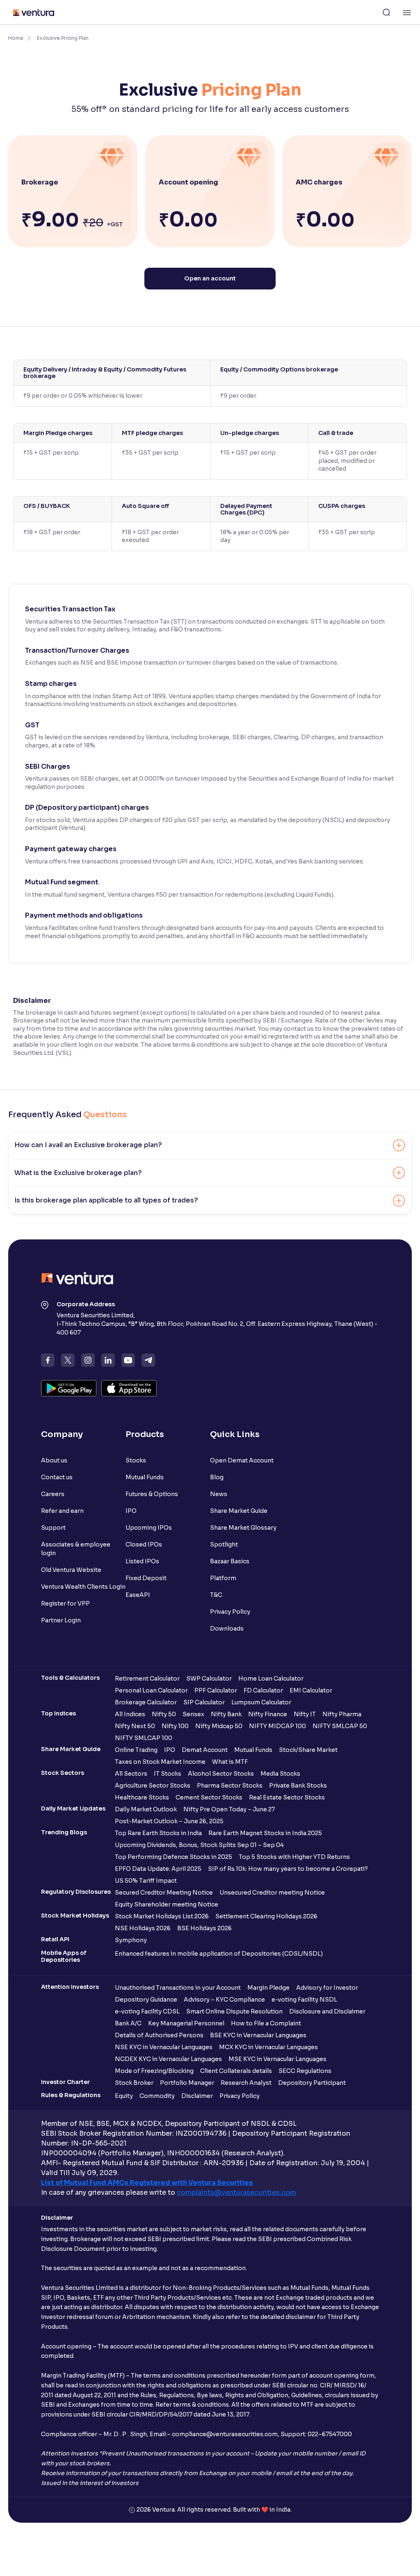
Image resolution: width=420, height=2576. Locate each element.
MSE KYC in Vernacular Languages (277, 2059)
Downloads (227, 1629)
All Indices (130, 1714)
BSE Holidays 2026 (204, 1928)
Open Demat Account (242, 1460)
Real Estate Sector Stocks (287, 1797)
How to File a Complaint (266, 2023)
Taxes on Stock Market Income (160, 1762)
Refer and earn (62, 1511)
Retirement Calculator (147, 1679)
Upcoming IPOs (149, 1528)
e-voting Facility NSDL (304, 2000)
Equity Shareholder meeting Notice (167, 1904)
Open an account (210, 278)
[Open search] (386, 12)
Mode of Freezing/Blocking (154, 2071)
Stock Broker (134, 2083)
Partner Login (61, 1620)
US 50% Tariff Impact (146, 1881)
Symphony (131, 1940)
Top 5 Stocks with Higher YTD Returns (294, 1857)
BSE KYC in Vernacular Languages (258, 2035)
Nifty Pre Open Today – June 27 (229, 1809)
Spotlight (224, 1544)
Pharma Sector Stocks (230, 1786)
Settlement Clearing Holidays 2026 (266, 1916)
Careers (53, 1494)
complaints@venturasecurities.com (236, 2192)
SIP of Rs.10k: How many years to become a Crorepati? (288, 1869)
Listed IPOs (142, 1561)
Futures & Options (152, 1494)
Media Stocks (280, 1774)
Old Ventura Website (71, 1570)
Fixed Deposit (146, 1578)
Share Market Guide (239, 1511)
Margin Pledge (268, 1988)
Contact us (57, 1477)
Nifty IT (305, 1714)
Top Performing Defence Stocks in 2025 (173, 1857)
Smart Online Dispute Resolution (234, 2011)
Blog (217, 1477)
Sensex (193, 1714)
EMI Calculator (311, 1690)
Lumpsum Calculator (261, 1702)
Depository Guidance (146, 2000)
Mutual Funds (145, 1477)
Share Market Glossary (243, 1528)
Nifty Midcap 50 (219, 1726)
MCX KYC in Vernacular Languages (268, 2047)
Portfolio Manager (187, 2083)
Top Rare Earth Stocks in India (158, 1833)
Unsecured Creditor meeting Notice (272, 1893)
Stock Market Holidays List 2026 (162, 1916)
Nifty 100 (175, 1726)
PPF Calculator (216, 1690)
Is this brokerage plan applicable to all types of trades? (106, 1200)
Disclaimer (197, 2096)
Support (53, 1528)
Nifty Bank (226, 1714)
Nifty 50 (164, 1714)
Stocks (136, 1460)
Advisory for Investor (327, 1988)
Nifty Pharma (342, 1714)
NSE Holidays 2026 (143, 1928)
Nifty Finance (268, 1714)
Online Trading (136, 1750)
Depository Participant (312, 2083)
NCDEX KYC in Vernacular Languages (168, 2059)
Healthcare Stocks (142, 1797)
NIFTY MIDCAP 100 (277, 1726)
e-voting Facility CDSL (147, 2011)
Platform (223, 1578)
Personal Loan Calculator (151, 1690)
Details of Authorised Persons (159, 2035)
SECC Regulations (305, 2071)
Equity (124, 2096)
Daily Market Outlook (146, 1809)
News (219, 1494)
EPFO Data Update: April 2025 (158, 1869)
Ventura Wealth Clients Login (83, 1587)
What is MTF (230, 1762)
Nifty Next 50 (135, 1726)
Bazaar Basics (230, 1561)
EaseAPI (138, 1595)
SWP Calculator (209, 1679)
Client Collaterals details (236, 2071)
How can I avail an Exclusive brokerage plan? (88, 1145)
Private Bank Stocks (298, 1786)
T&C (216, 1595)
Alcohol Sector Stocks (221, 1774)
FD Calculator (263, 1690)
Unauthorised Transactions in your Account (178, 1988)
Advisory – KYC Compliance (224, 2000)
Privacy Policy (230, 1612)
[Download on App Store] (129, 1388)
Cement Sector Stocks (209, 1797)
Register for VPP (65, 1603)
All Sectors (131, 1774)
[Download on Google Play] (69, 1388)
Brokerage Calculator (146, 1702)
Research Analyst (246, 2083)
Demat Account (205, 1750)
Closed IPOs (144, 1544)
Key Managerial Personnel (186, 2023)
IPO (131, 1511)
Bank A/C (128, 2023)
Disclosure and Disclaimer (327, 2011)
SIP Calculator (204, 1702)
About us (54, 1460)
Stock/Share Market (308, 1750)
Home (16, 38)
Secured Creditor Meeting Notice (164, 1893)
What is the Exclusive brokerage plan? (78, 1173)
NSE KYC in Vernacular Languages (164, 2047)
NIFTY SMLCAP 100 (144, 1738)
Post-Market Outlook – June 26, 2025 (169, 1821)
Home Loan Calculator (271, 1679)
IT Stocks (168, 1774)
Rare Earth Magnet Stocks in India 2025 (265, 1833)
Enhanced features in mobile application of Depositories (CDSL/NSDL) (219, 1954)
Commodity (157, 2096)
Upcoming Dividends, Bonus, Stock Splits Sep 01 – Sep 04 (199, 1845)
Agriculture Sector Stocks (153, 1786)
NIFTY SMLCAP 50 (340, 1726)
